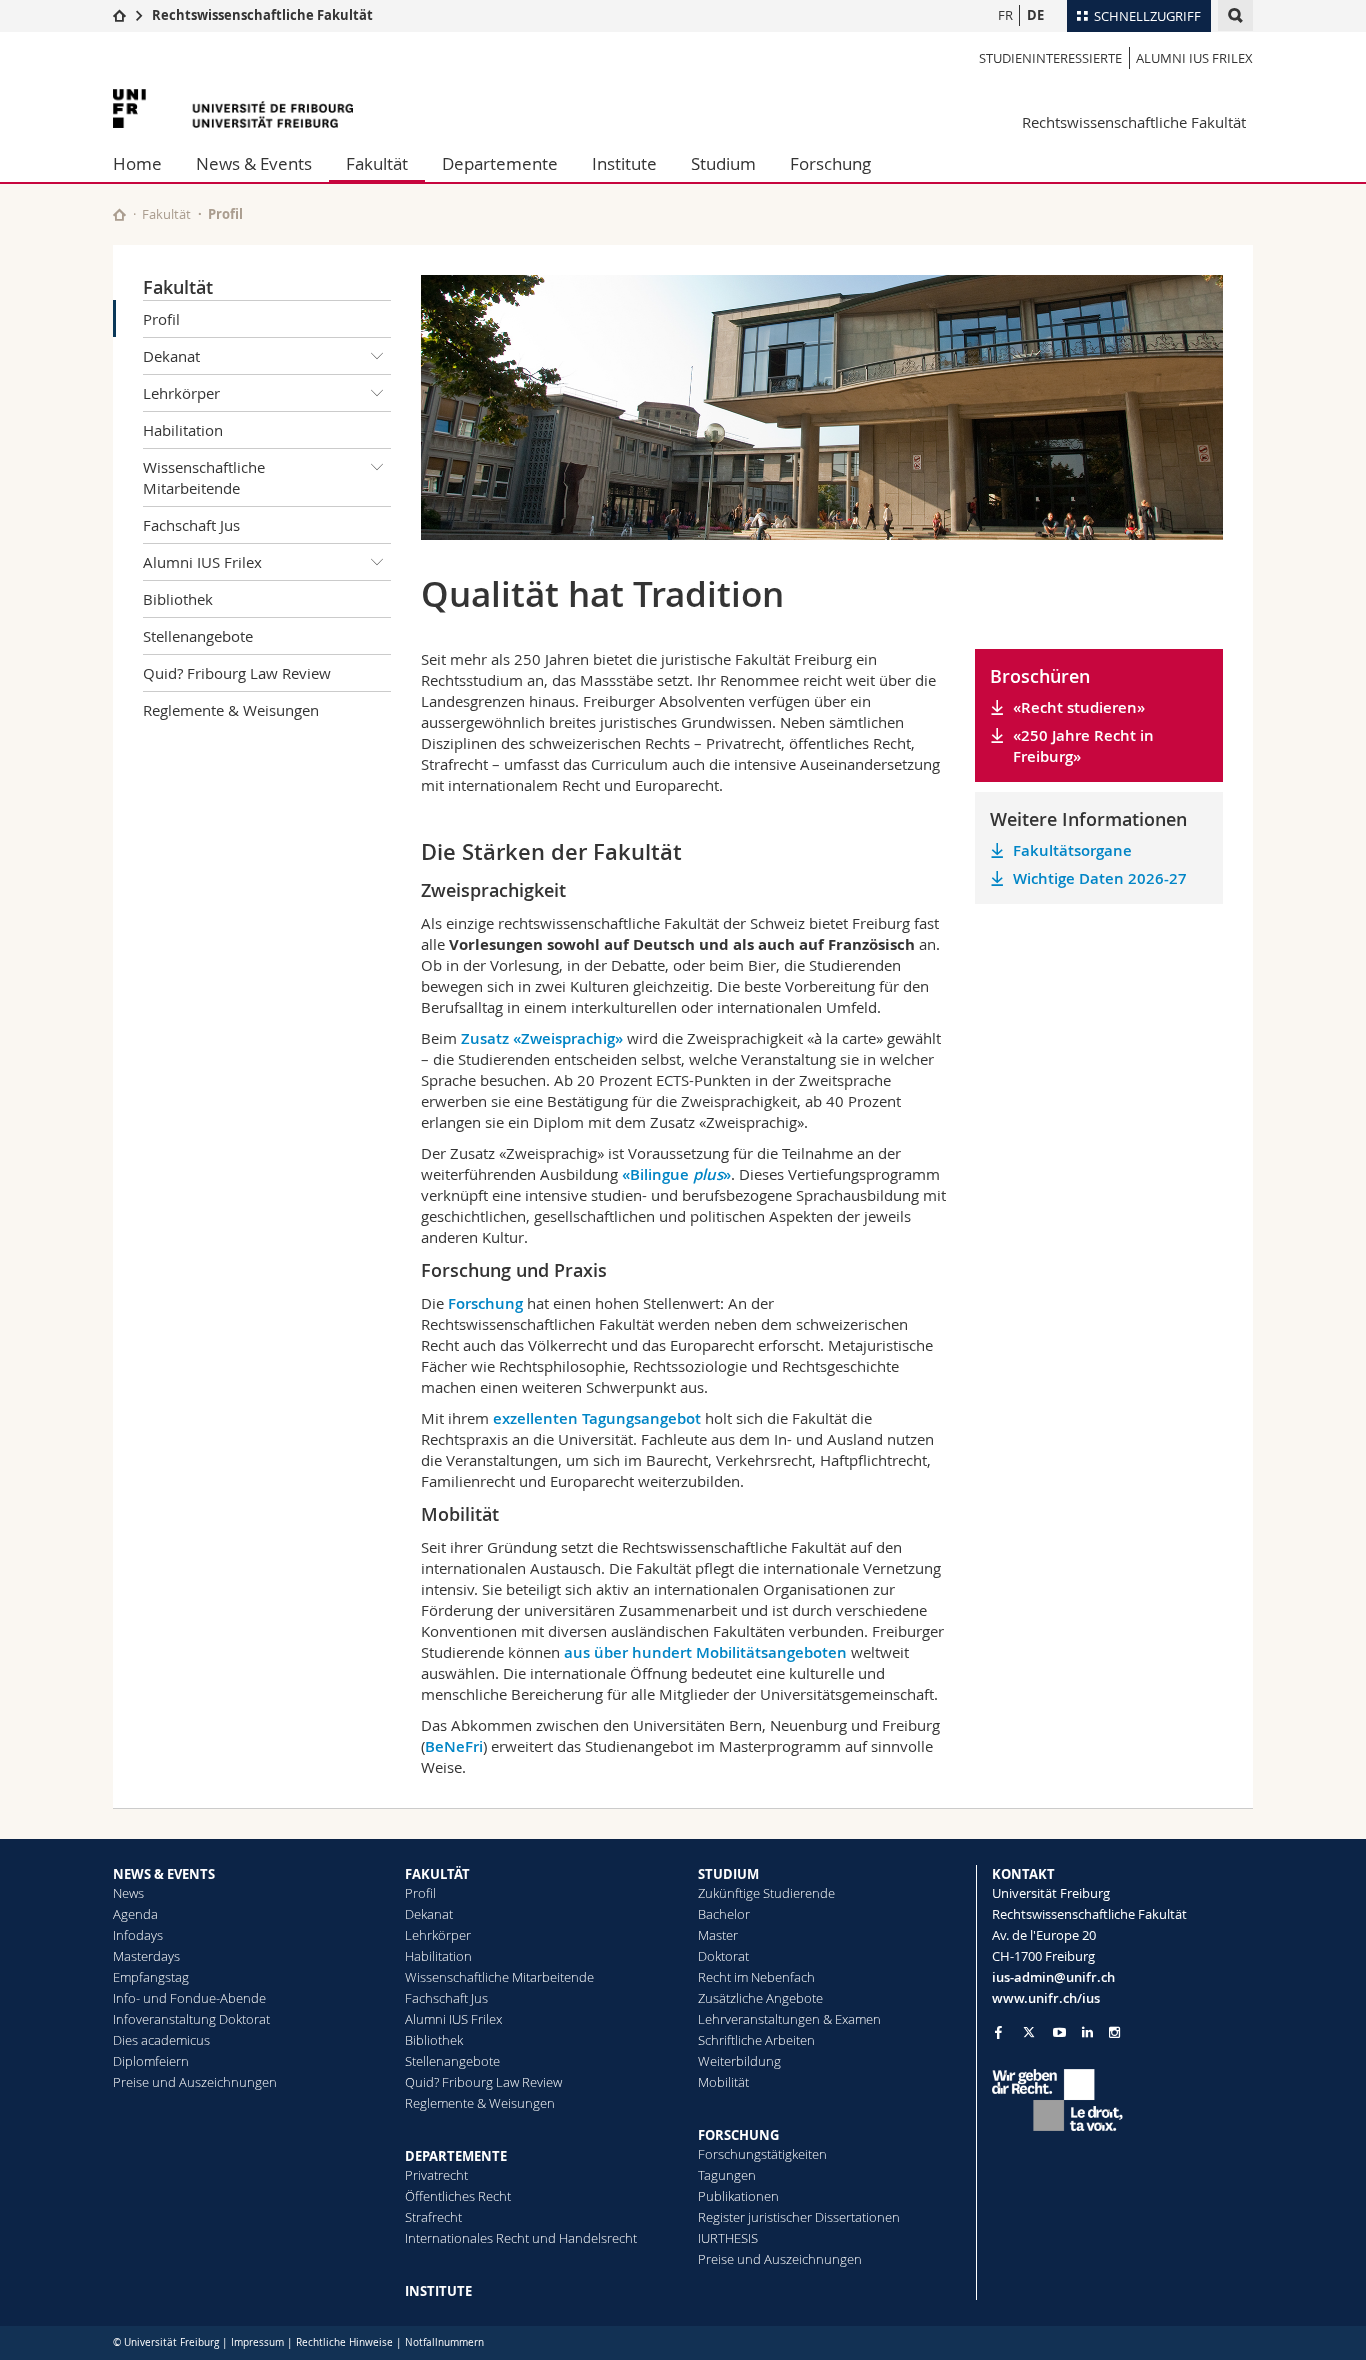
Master (718, 1935)
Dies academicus (161, 2040)
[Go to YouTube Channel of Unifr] (1059, 2032)
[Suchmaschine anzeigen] (1235, 15)
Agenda (135, 1914)
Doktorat (723, 1956)
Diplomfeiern (151, 2061)
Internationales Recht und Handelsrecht (521, 2238)
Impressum (257, 2342)
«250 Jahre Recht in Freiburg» (1083, 746)
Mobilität (723, 2082)
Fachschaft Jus (191, 525)
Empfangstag (151, 1977)
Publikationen (738, 2196)
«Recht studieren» (1079, 707)
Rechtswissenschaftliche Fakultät (262, 15)
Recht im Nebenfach (756, 1977)
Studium (723, 163)
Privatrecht (436, 2175)
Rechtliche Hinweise (344, 2342)
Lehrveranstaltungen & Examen (789, 2019)
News (128, 1893)
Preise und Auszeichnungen (195, 2082)
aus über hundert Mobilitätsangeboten (705, 1652)
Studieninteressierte (1050, 58)
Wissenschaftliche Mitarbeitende (204, 477)
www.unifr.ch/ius (1046, 1998)
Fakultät (377, 163)
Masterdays (146, 1956)
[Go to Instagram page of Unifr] (1114, 2032)
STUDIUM (728, 1874)
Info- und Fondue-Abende (189, 1998)
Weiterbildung (739, 2061)
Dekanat (171, 356)
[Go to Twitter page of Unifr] (1029, 2032)
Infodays (138, 1935)
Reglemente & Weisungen (231, 710)
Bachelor (724, 1914)
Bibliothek (178, 599)
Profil (161, 319)
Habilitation (183, 430)
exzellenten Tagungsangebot (597, 1418)
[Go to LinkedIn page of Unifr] (1087, 2032)
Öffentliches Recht (458, 2196)
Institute (624, 163)
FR (1005, 15)
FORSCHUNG (738, 2135)
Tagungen (727, 2175)
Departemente (500, 163)
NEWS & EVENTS (164, 1874)
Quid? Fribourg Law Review (237, 673)
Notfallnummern (444, 2342)
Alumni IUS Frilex (1194, 58)
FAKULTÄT (437, 1874)
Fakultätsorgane (1072, 850)
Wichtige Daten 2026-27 (1100, 878)
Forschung (830, 163)
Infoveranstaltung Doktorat (191, 2019)
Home (137, 163)
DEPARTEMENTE (456, 2156)
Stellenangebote (198, 636)
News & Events (254, 163)
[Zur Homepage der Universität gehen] (233, 108)
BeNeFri (454, 1746)
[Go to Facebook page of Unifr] (998, 2032)
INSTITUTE (438, 2291)
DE (1035, 15)
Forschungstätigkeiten (762, 2154)
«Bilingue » (676, 1174)
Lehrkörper (181, 393)
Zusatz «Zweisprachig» (542, 1038)
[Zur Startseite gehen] (119, 15)
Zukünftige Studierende (766, 1893)
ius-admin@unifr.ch (1053, 1977)
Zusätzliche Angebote (760, 1998)
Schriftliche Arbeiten (756, 2040)
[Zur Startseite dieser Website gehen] (119, 214)
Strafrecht (433, 2217)
